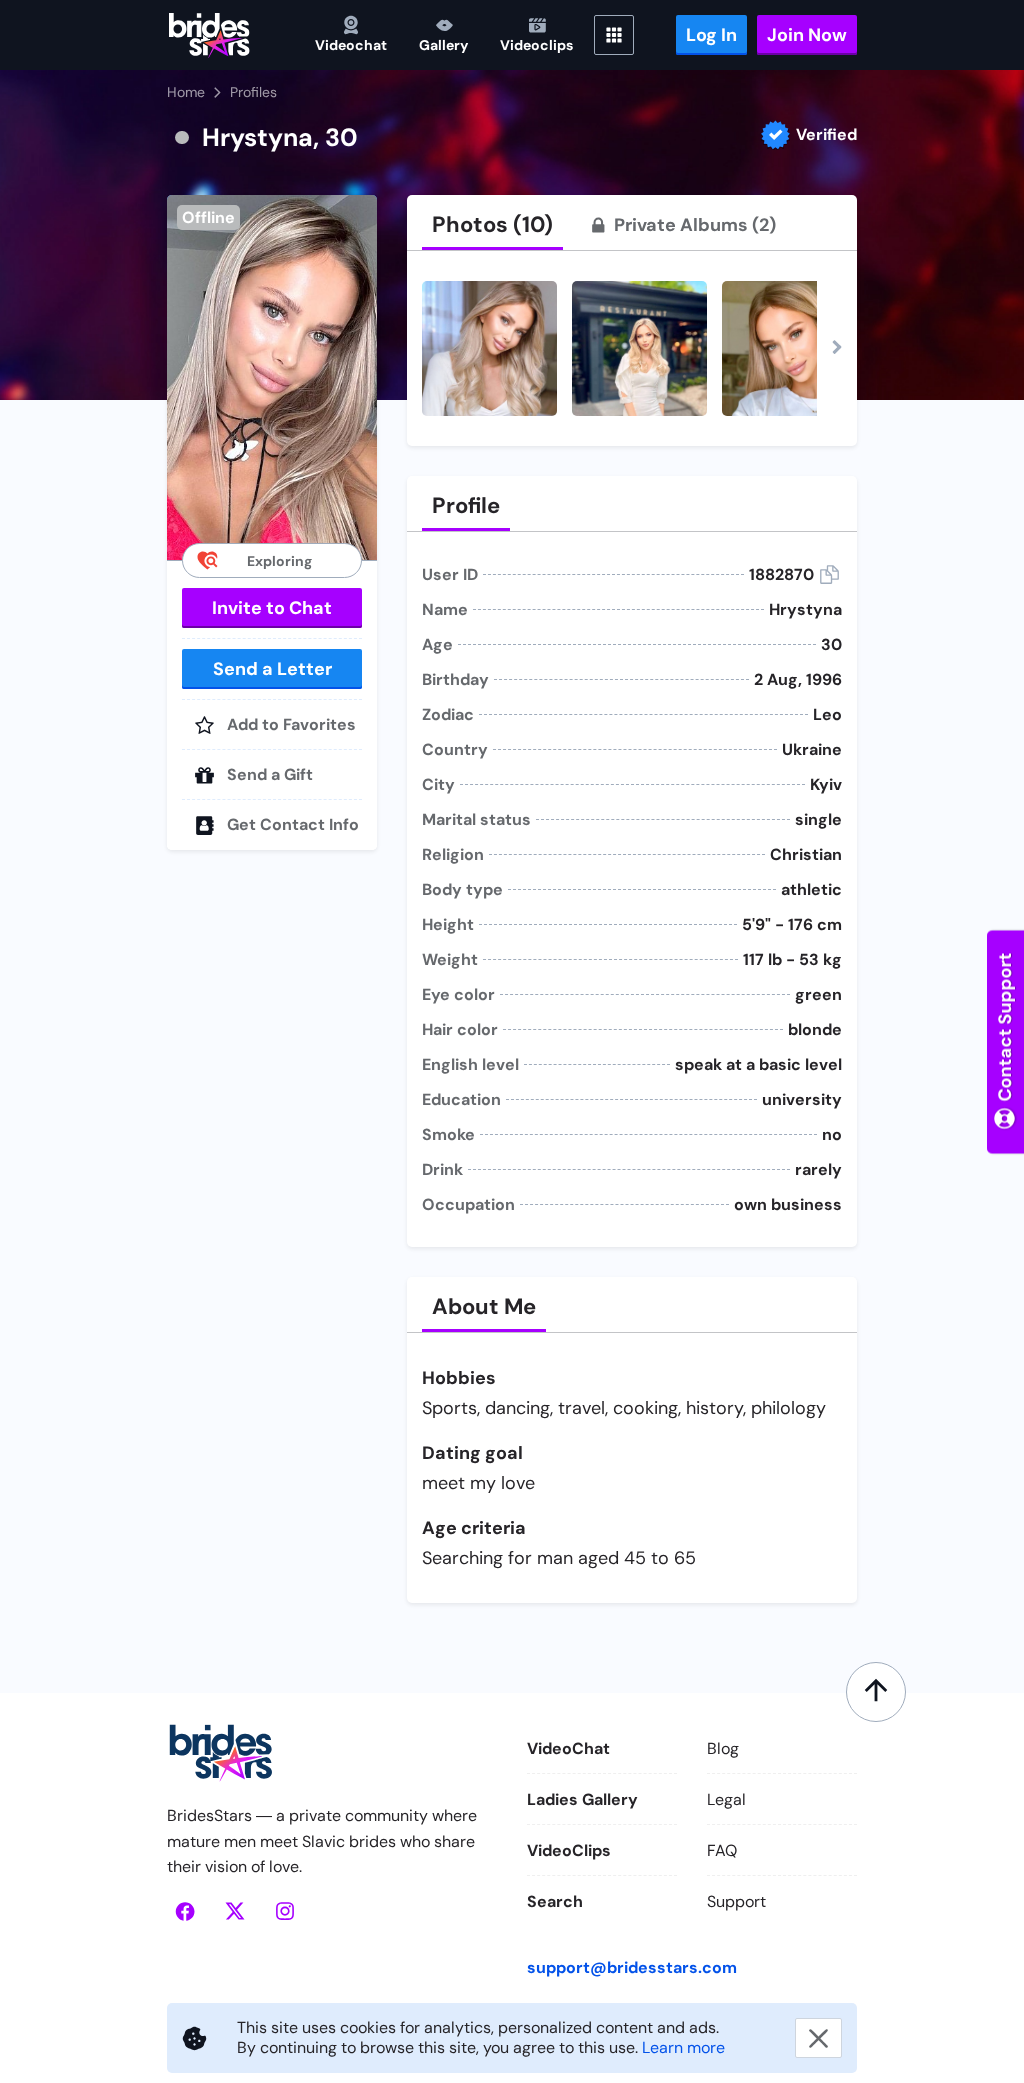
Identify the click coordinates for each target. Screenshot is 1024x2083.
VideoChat (568, 1748)
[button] (272, 377)
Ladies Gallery (582, 1799)
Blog (723, 1748)
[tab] (492, 225)
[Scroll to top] (876, 1692)
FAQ (722, 1850)
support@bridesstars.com (632, 1967)
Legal (726, 1799)
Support (736, 1901)
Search (555, 1901)
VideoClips (569, 1850)
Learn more (683, 2047)
